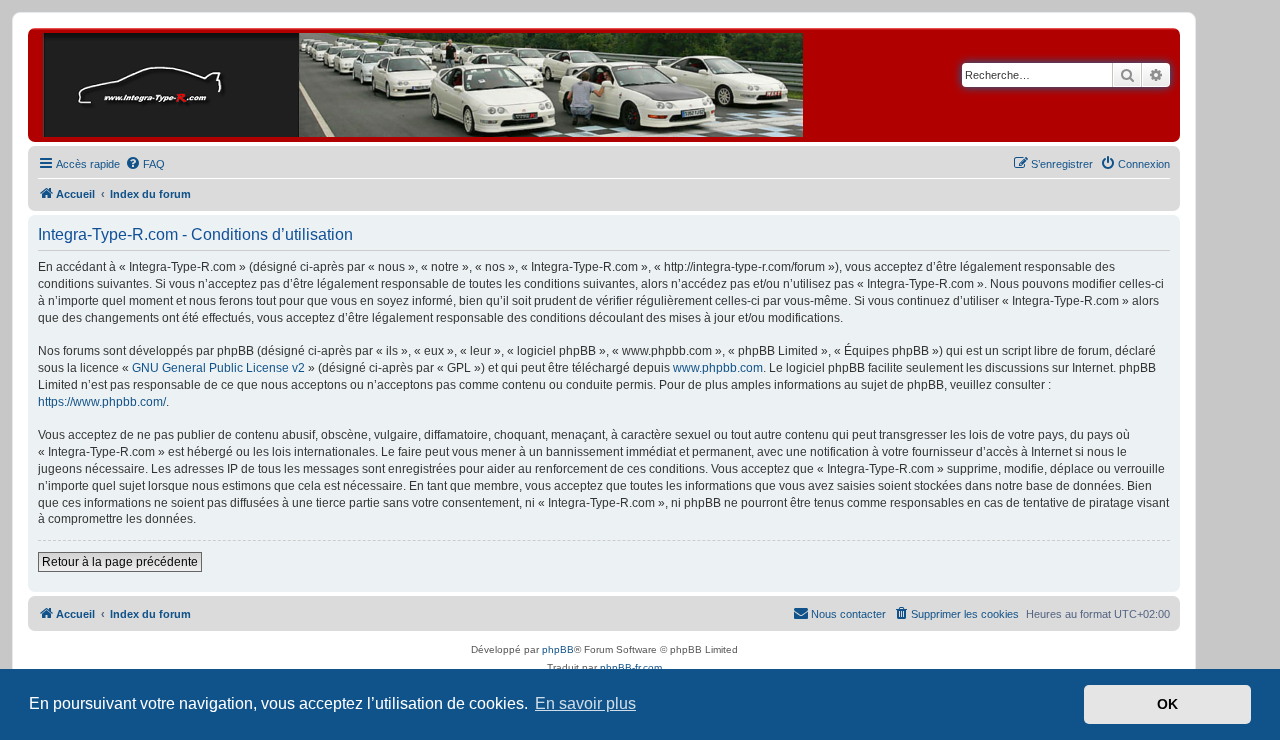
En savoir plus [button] (585, 703)
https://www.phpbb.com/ (102, 402)
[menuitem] (145, 164)
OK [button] (1167, 704)
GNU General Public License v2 (218, 368)
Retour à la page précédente (120, 562)
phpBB (558, 649)
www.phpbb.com (718, 368)
